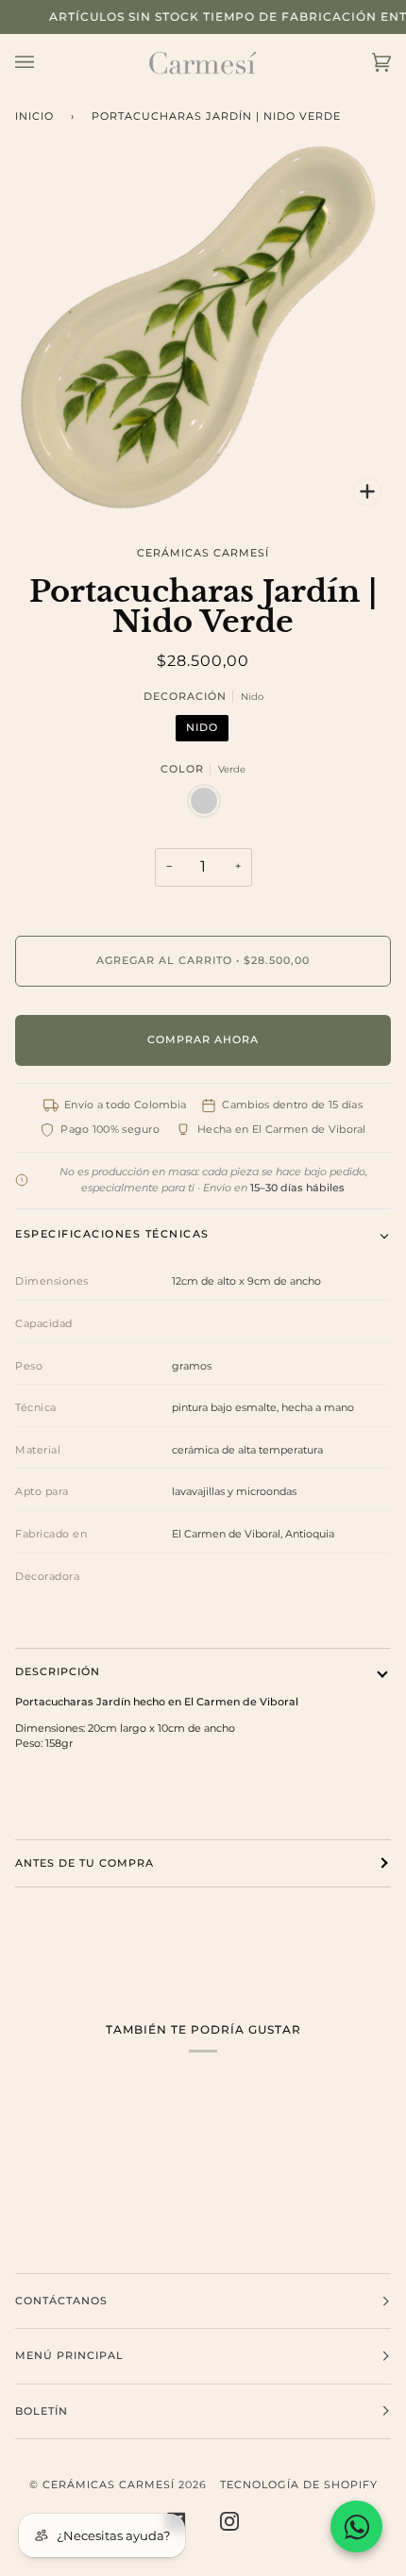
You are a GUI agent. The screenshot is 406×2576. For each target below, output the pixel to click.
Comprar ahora (203, 1040)
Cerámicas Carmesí (203, 553)
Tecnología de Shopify (299, 2485)
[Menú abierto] (43, 63)
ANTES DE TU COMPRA (85, 1863)
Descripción (58, 1672)
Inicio (34, 116)
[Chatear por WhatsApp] (356, 2526)
